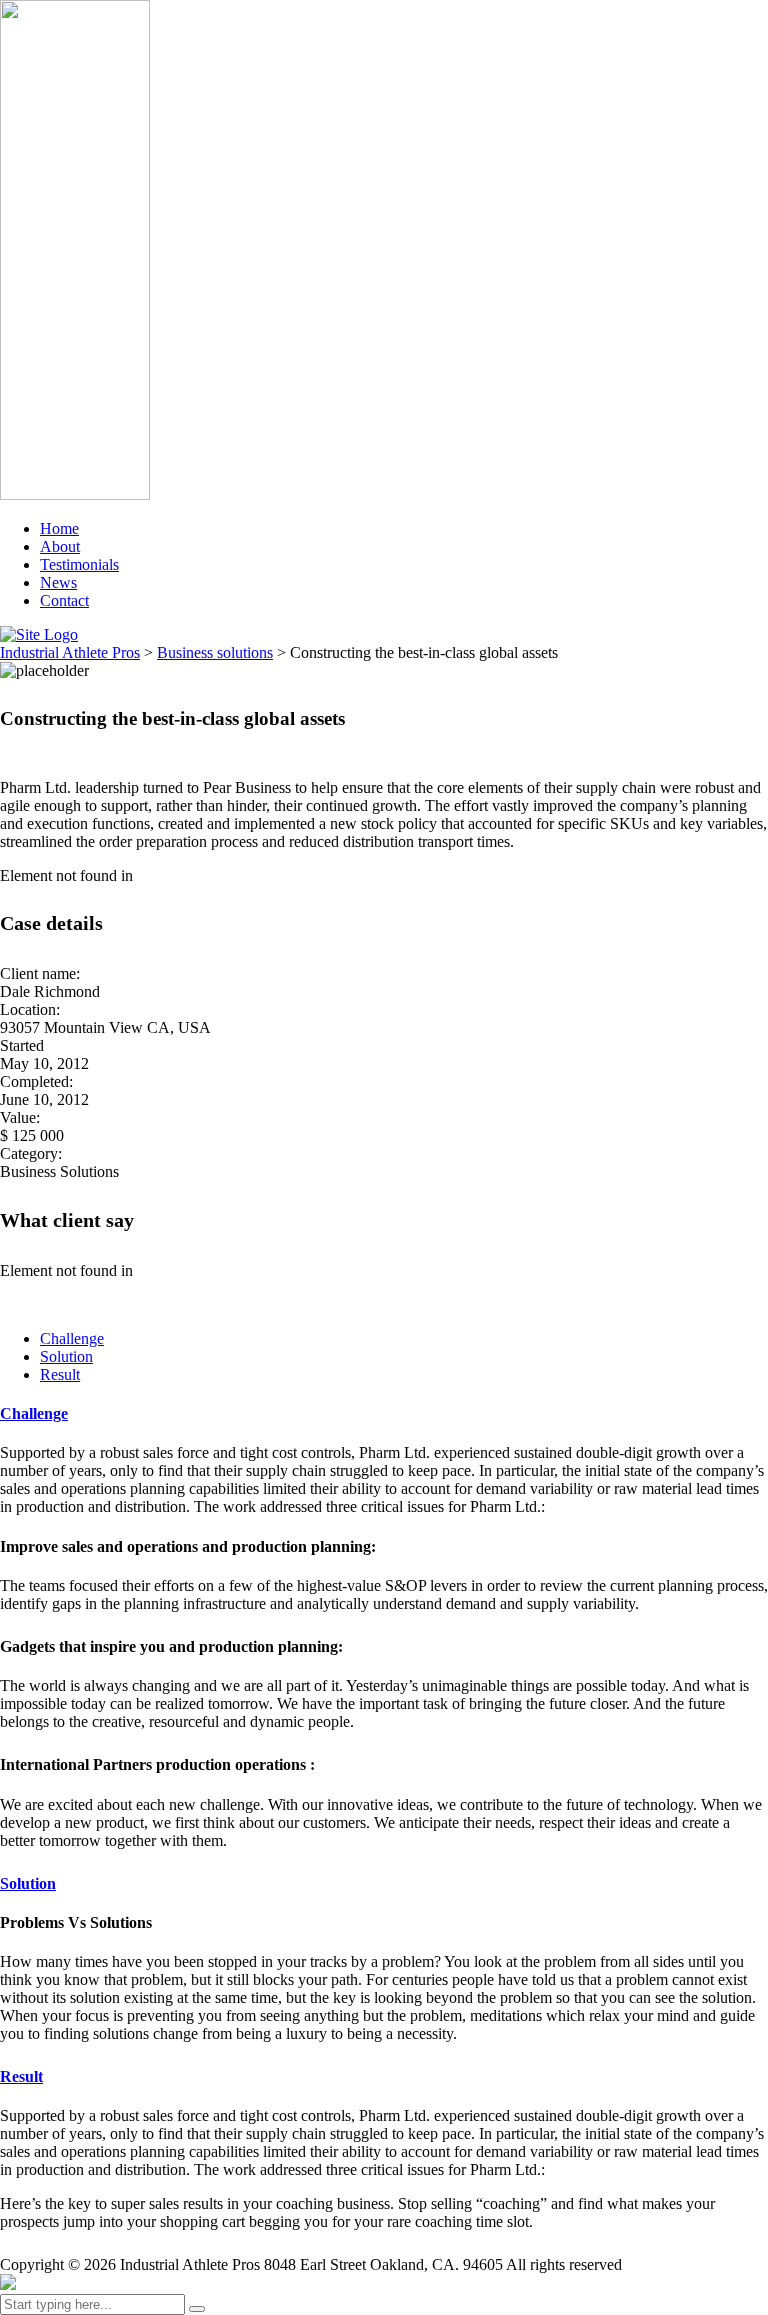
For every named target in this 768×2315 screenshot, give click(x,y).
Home (59, 528)
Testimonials (79, 564)
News (58, 582)
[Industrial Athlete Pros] (8, 2284)
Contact (64, 600)
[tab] (72, 1338)
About (60, 546)
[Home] (39, 634)
